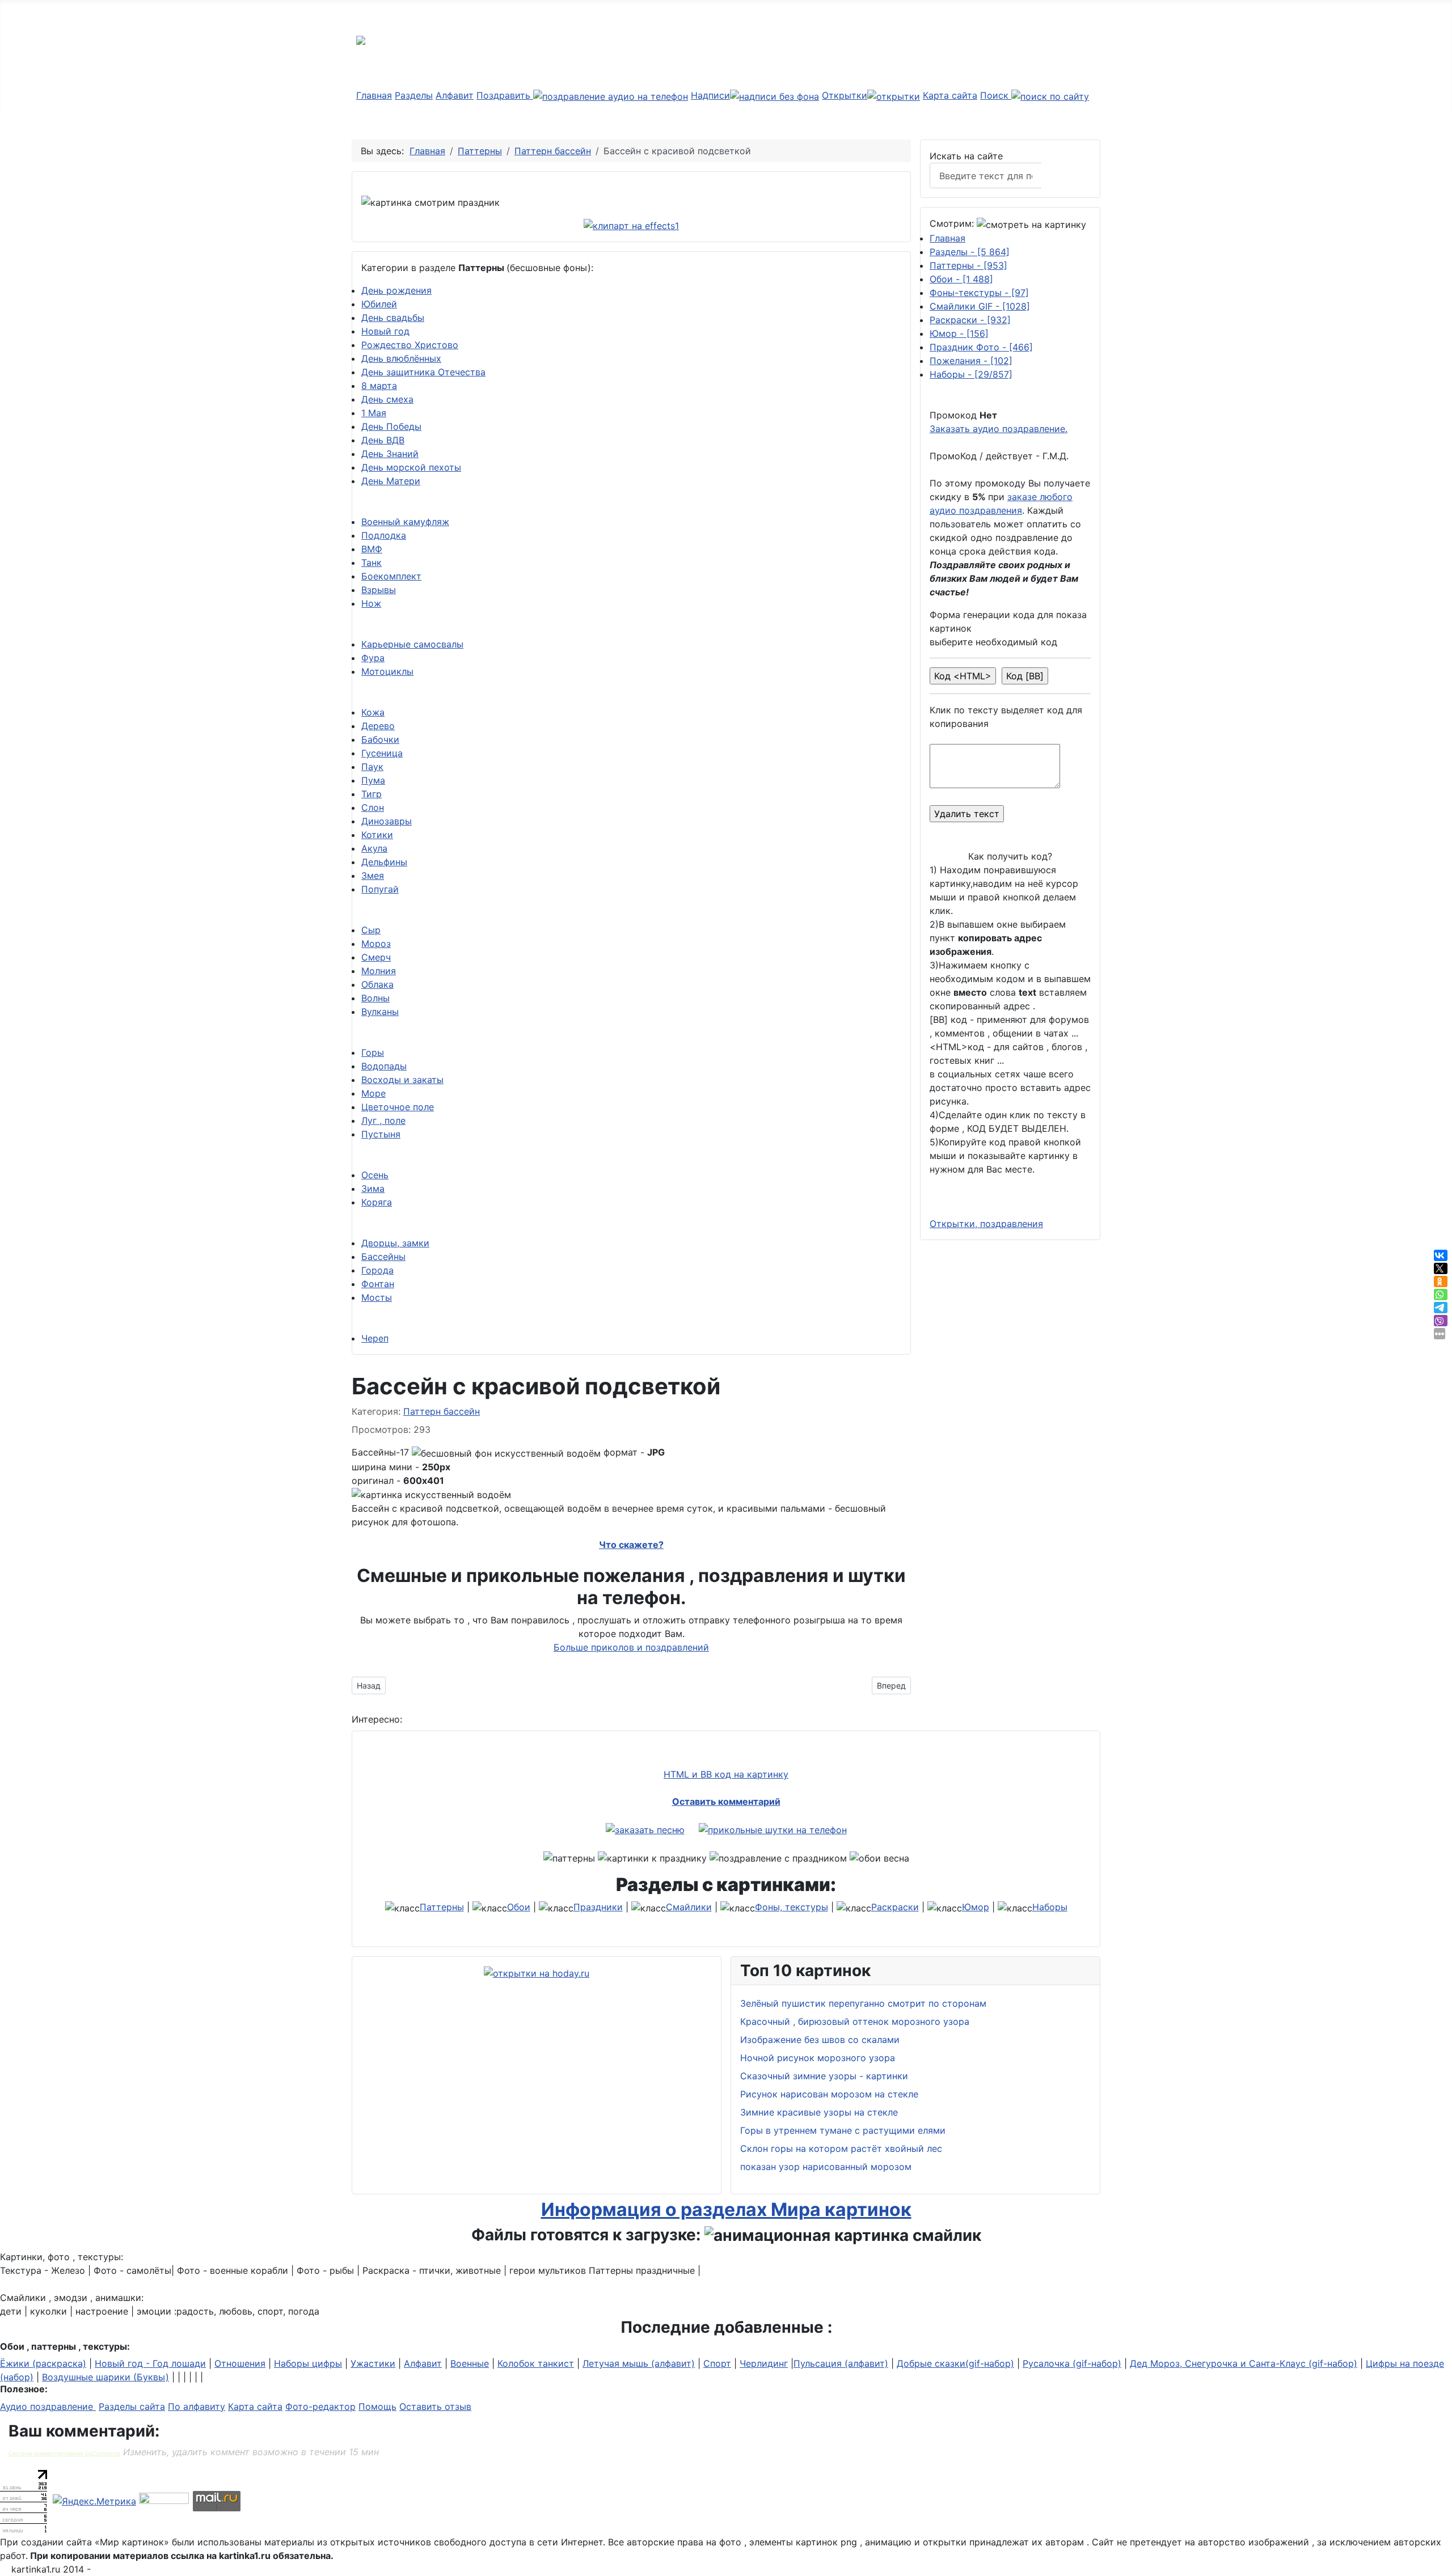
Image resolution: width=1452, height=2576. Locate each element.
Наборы (971, 374)
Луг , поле (383, 1120)
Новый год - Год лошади (150, 2363)
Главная (374, 95)
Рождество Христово (410, 345)
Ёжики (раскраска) (43, 2363)
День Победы (391, 426)
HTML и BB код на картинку (726, 1774)
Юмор (959, 333)
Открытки (845, 95)
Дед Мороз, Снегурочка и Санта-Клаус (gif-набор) (1244, 2363)
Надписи (710, 95)
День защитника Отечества (423, 372)
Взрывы (379, 590)
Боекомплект (391, 576)
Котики (377, 835)
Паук (372, 767)
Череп (375, 1338)
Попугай (380, 889)
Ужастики (373, 2363)
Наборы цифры (308, 2363)
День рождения (396, 290)
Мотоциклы (387, 671)
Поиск (996, 95)
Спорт (717, 2363)
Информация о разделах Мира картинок (726, 2209)
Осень (375, 1175)
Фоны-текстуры (979, 293)
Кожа (373, 712)
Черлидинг (764, 2363)
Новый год (385, 331)
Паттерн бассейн (442, 1411)
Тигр (372, 794)
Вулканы (380, 1012)
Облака (377, 984)
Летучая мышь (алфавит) (639, 2363)
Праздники (598, 1907)
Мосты (377, 1297)
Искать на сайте (966, 156)
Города (377, 1270)
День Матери (391, 481)
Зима (373, 1188)
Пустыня (381, 1134)
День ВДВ (383, 440)
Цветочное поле (398, 1107)
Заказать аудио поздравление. (999, 429)
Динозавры (387, 821)
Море (373, 1093)
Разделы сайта (132, 2406)
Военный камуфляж (405, 522)
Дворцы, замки (395, 1243)
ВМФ (372, 549)
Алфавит (455, 95)
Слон (373, 807)
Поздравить (505, 95)
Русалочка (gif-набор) (1072, 2363)
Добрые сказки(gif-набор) (955, 2363)
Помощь (377, 2406)
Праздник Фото (981, 347)
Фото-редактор (320, 2406)
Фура (373, 658)
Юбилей (379, 304)
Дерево (378, 726)
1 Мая (374, 413)
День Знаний (390, 454)
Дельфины (384, 862)
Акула (374, 848)
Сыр (371, 930)
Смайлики (689, 1907)
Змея (373, 875)
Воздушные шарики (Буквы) (105, 2377)
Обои (961, 279)
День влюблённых (401, 358)
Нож (371, 603)
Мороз (376, 944)
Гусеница (382, 753)
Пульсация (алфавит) (841, 2363)
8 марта (379, 386)
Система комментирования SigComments (64, 2453)
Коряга (377, 1202)
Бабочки (380, 739)
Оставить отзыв (435, 2406)
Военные (470, 2363)
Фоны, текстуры (792, 1907)
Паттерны (968, 265)
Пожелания (971, 361)
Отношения (240, 2363)
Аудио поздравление (48, 2406)
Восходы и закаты (402, 1080)
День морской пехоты (411, 467)
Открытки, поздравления (986, 1224)
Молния (379, 971)
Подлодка (384, 535)
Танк (372, 562)
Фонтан (378, 1284)
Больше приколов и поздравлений (631, 1647)
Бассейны (383, 1257)
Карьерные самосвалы (412, 644)
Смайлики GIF (980, 306)
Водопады (384, 1066)
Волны (375, 998)
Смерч (376, 957)
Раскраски (970, 320)
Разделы (414, 95)
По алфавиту (197, 2406)
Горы (373, 1052)
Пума (373, 780)
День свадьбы (393, 318)
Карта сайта (950, 95)
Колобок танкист (536, 2363)
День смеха (387, 399)
